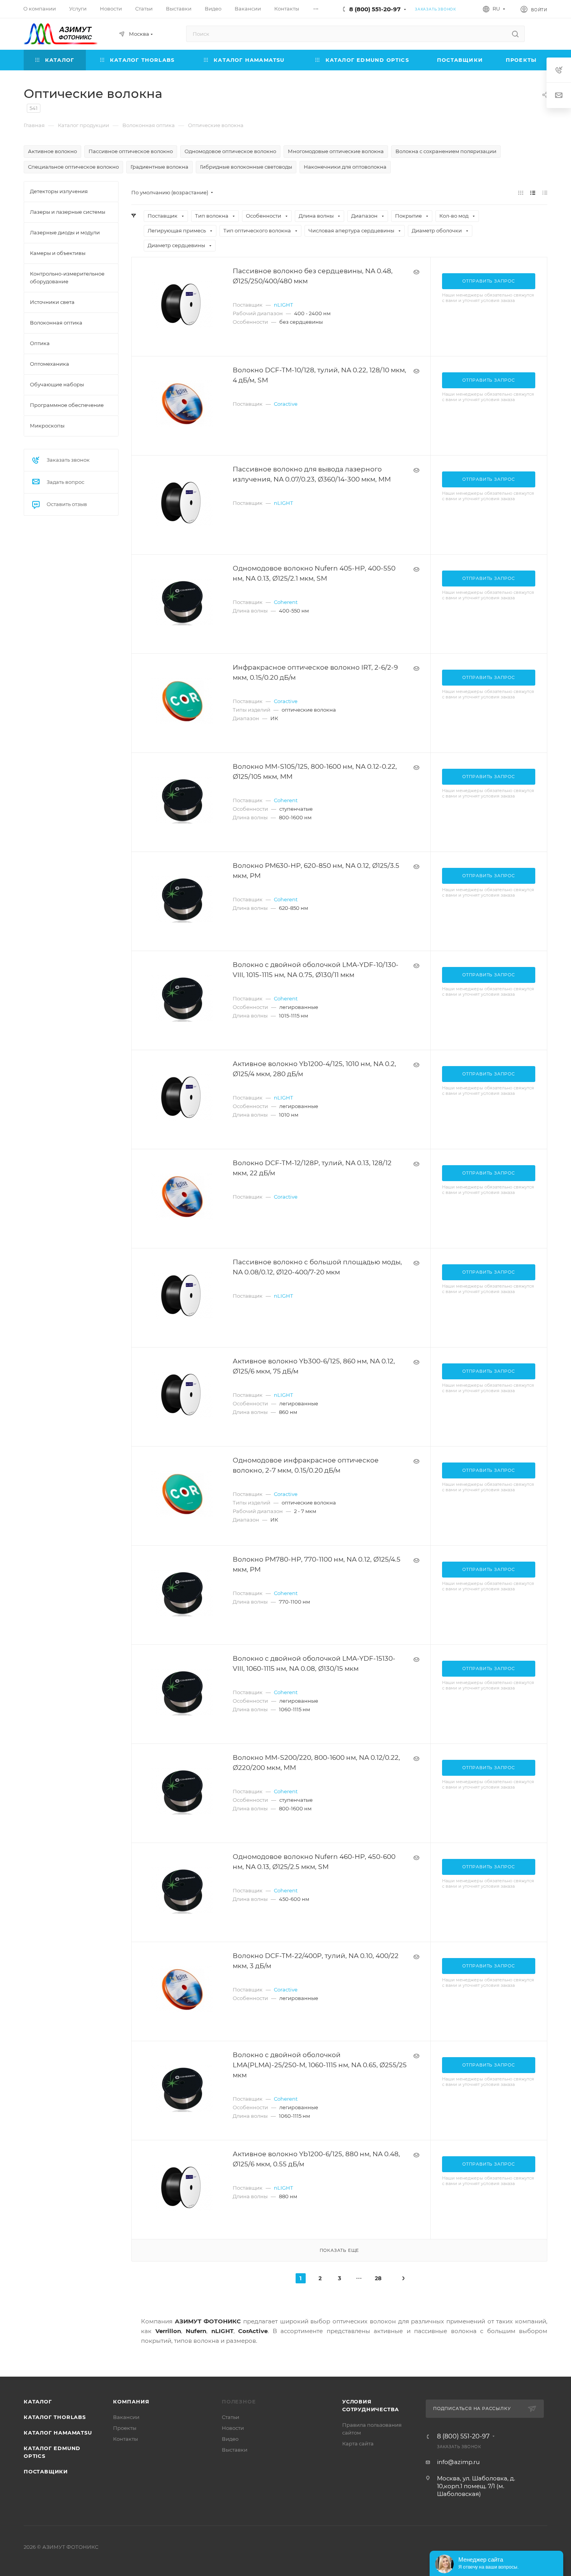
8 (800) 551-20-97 (375, 9)
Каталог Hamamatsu (58, 2433)
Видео (230, 2439)
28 (378, 2278)
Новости (233, 2428)
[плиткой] (521, 193)
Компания (131, 2401)
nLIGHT (283, 305)
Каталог (38, 2401)
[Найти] (515, 34)
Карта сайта (358, 2443)
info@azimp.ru (458, 2462)
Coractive (286, 404)
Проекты (125, 2428)
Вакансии (126, 2417)
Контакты (125, 2439)
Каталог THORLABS (55, 2417)
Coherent (286, 602)
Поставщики (46, 2471)
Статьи (231, 2417)
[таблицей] (545, 193)
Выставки (235, 2450)
